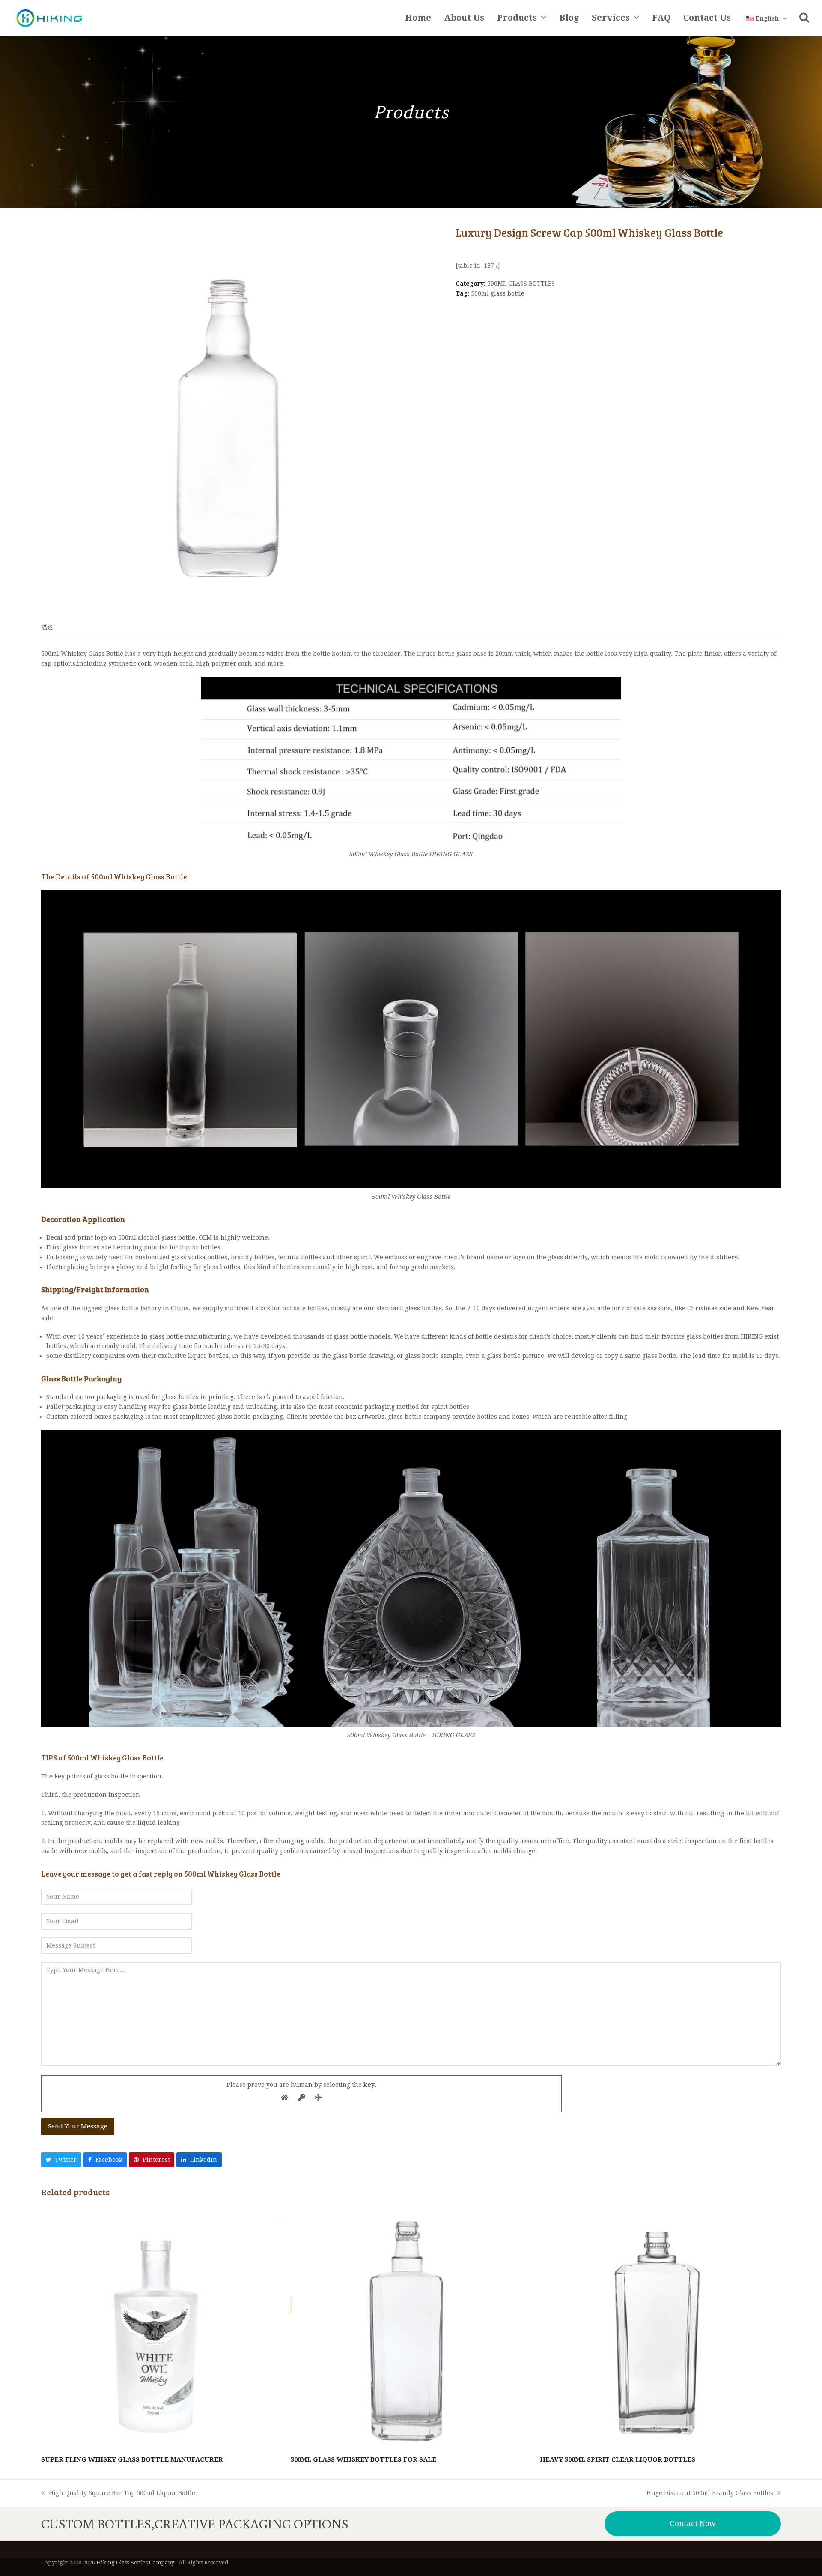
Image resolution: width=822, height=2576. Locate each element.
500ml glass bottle (498, 293)
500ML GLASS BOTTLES (521, 284)
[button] (804, 18)
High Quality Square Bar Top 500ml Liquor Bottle (118, 2494)
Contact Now (693, 2524)
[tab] (47, 627)
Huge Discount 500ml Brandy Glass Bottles (710, 2494)
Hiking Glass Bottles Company (135, 2563)
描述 (47, 627)
